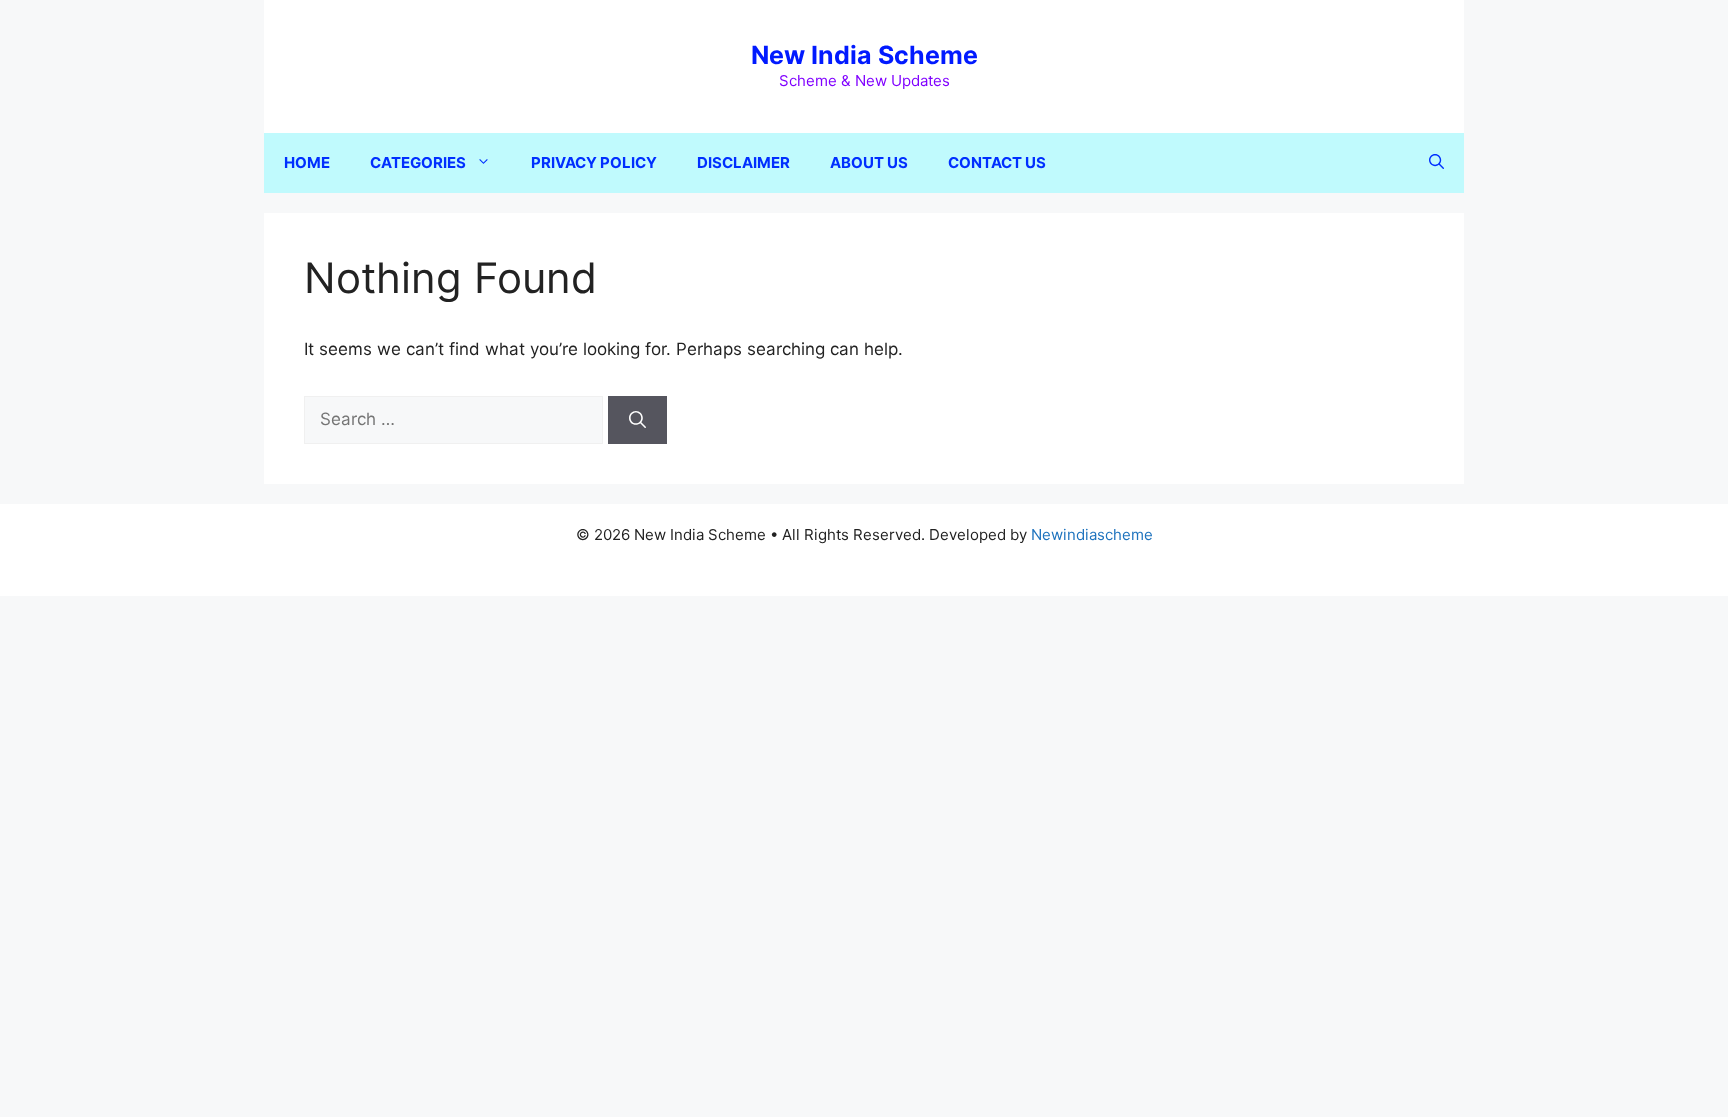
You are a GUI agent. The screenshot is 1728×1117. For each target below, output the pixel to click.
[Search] (637, 420)
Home (307, 162)
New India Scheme (864, 55)
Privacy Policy (594, 162)
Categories (418, 162)
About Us (869, 162)
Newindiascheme (1092, 534)
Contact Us (997, 162)
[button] (1436, 163)
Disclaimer (743, 162)
